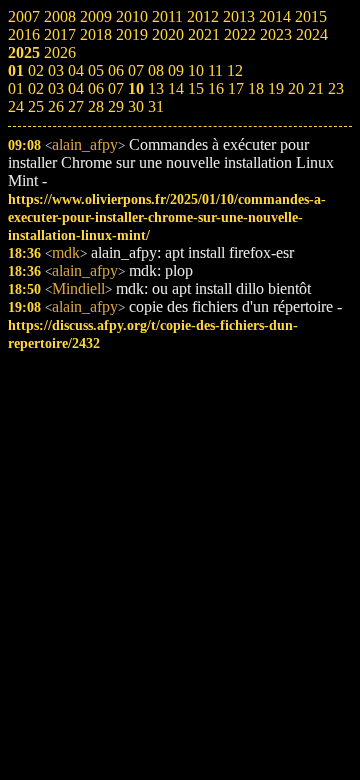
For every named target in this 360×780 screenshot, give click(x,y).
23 (336, 88)
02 (36, 88)
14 (176, 88)
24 (16, 106)
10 (136, 88)
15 (196, 88)
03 (56, 88)
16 (216, 88)
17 (236, 88)
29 (116, 106)
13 (156, 88)
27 (76, 106)
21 (316, 88)
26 (56, 106)
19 (276, 88)
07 (116, 88)
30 (136, 106)
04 (76, 88)
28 (96, 106)
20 (296, 88)
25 (36, 106)
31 (156, 106)
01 (16, 88)
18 (256, 88)
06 (96, 88)
